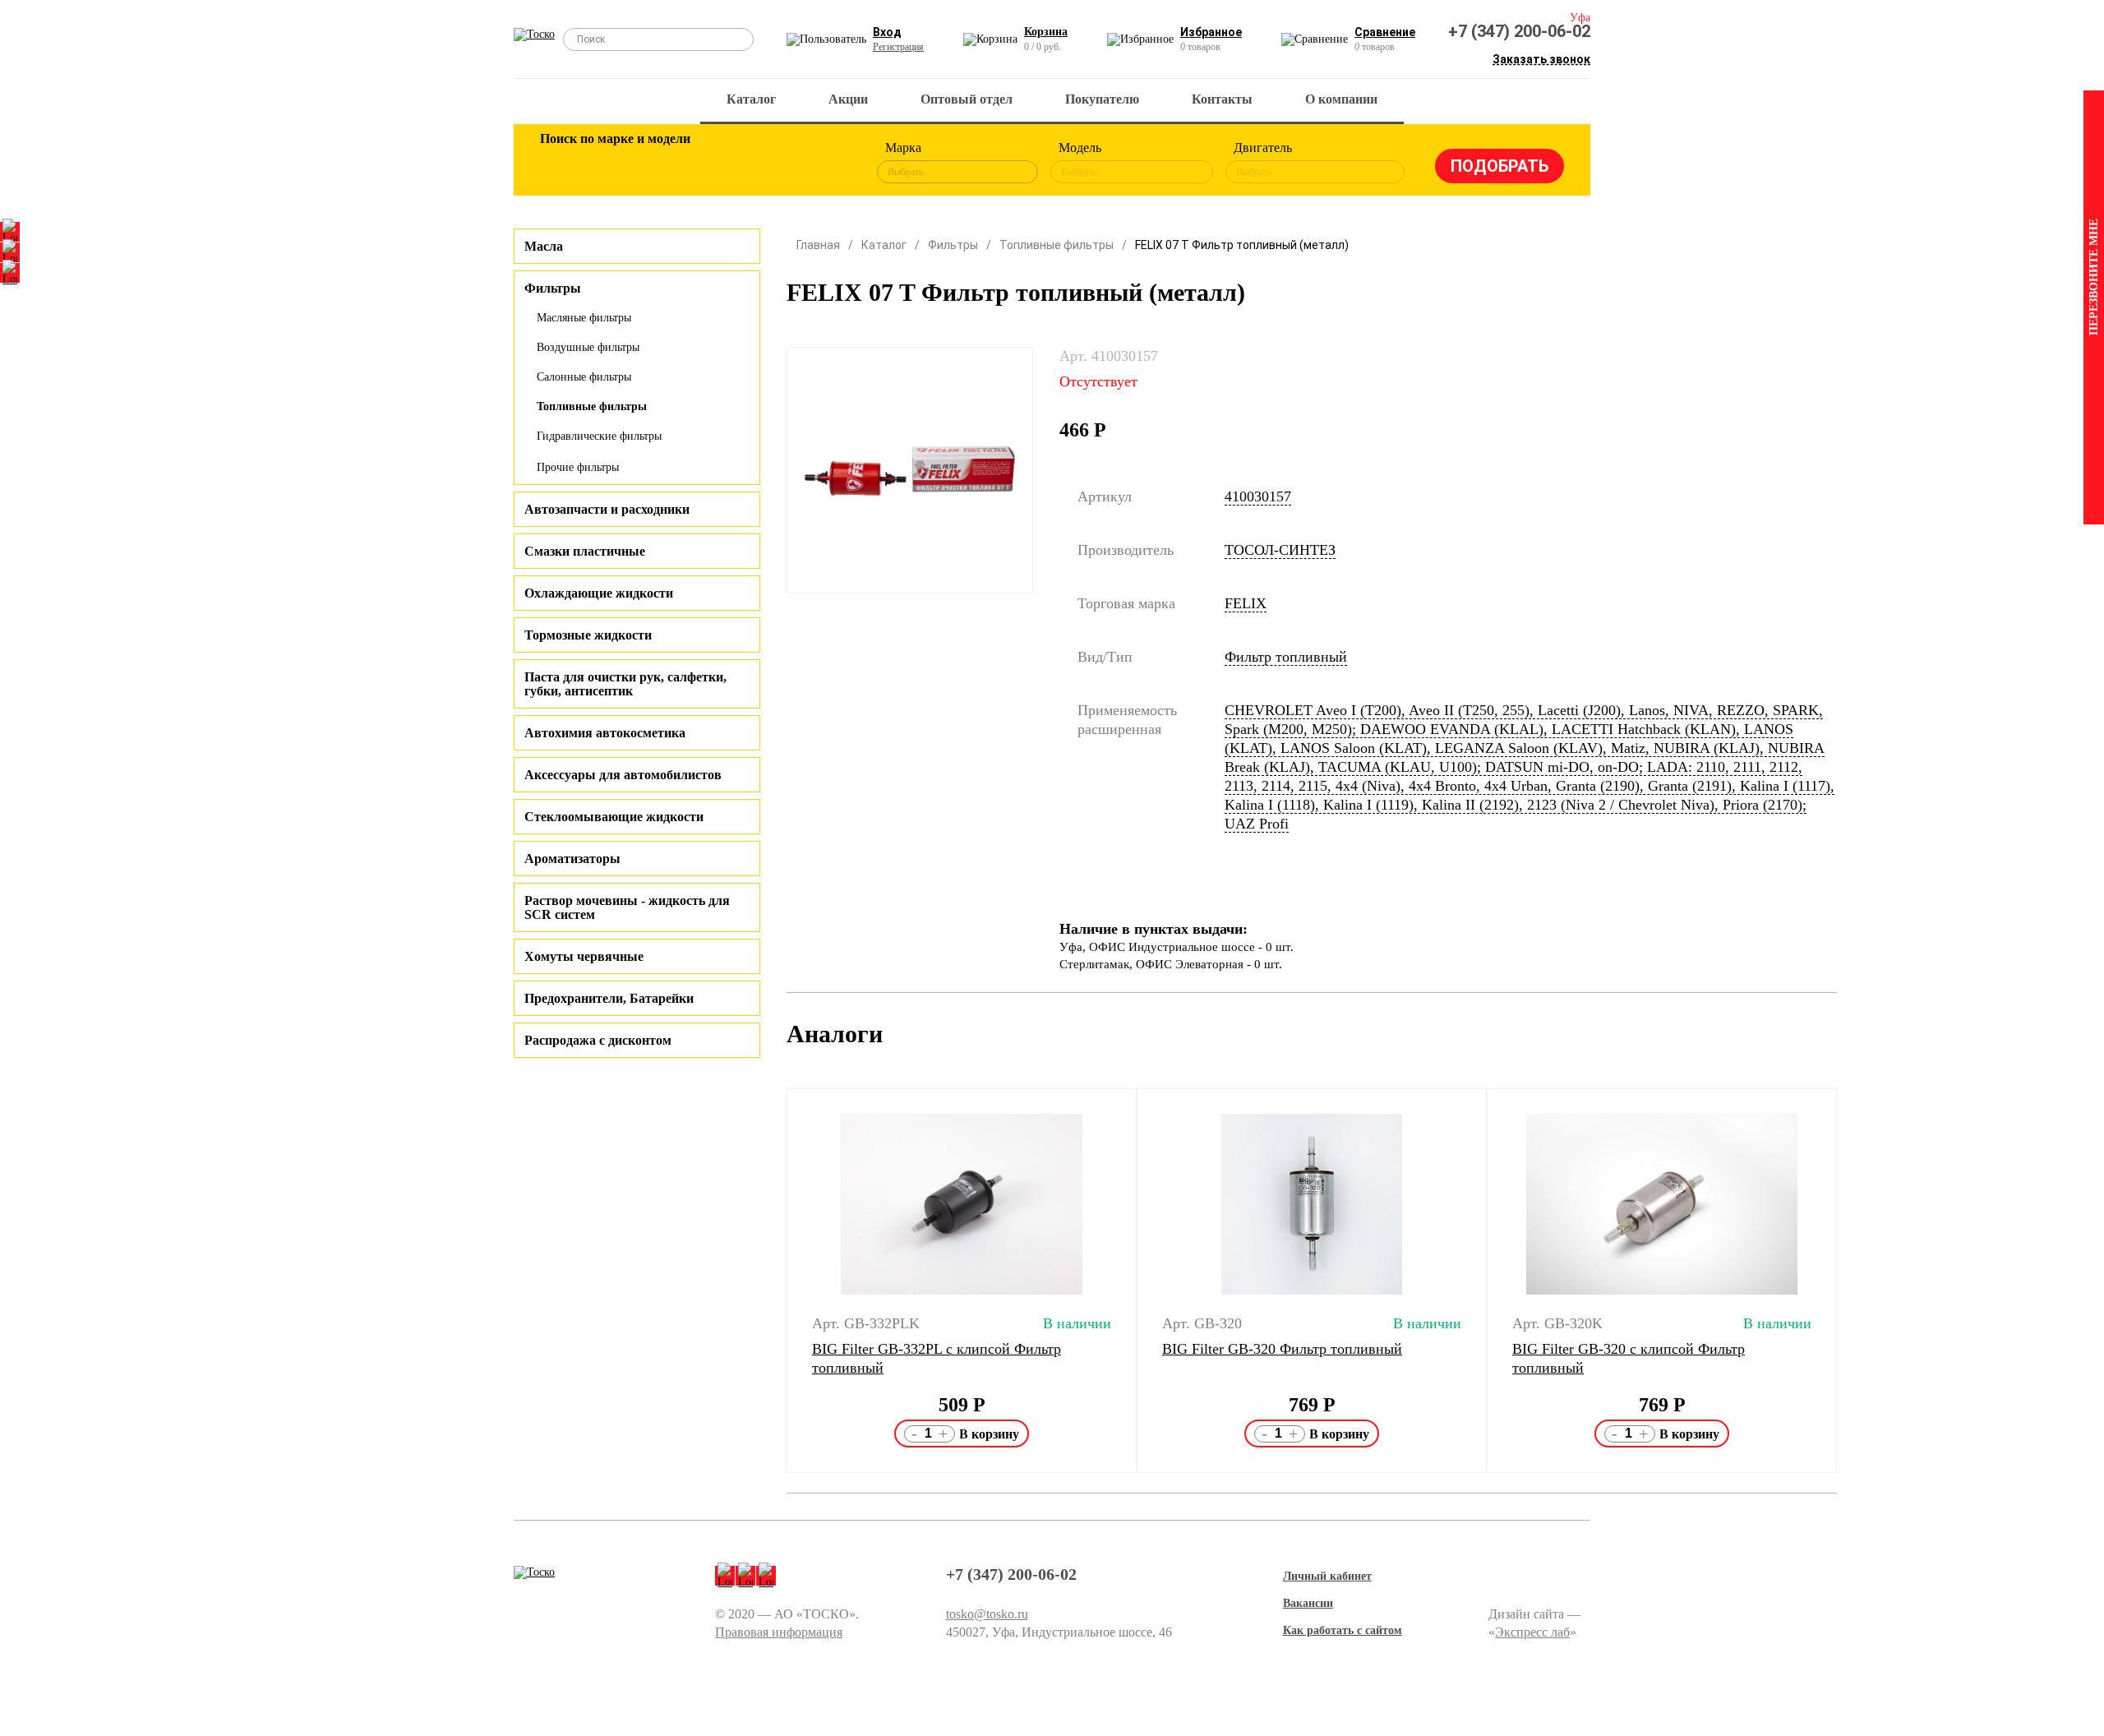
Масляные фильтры (584, 318)
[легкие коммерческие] (614, 163)
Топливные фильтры (592, 406)
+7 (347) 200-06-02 (1519, 31)
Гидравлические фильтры (599, 436)
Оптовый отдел (967, 99)
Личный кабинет (1327, 1576)
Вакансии (1308, 1603)
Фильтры (953, 245)
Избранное (1211, 32)
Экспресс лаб (1532, 1632)
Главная (818, 245)
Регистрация (898, 47)
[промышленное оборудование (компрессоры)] (828, 163)
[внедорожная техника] (774, 163)
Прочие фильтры (578, 467)
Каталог (751, 99)
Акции (848, 99)
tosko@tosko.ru (987, 1614)
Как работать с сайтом (1343, 1630)
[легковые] (561, 163)
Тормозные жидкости (588, 635)
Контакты (1222, 99)
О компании (1341, 99)
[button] (776, 1281)
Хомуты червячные (584, 956)
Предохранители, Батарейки (609, 998)
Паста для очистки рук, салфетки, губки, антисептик (625, 684)
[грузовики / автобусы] (667, 163)
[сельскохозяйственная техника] (721, 163)
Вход (887, 32)
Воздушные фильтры (588, 347)
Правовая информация (779, 1632)
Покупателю (1102, 99)
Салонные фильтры (584, 377)
